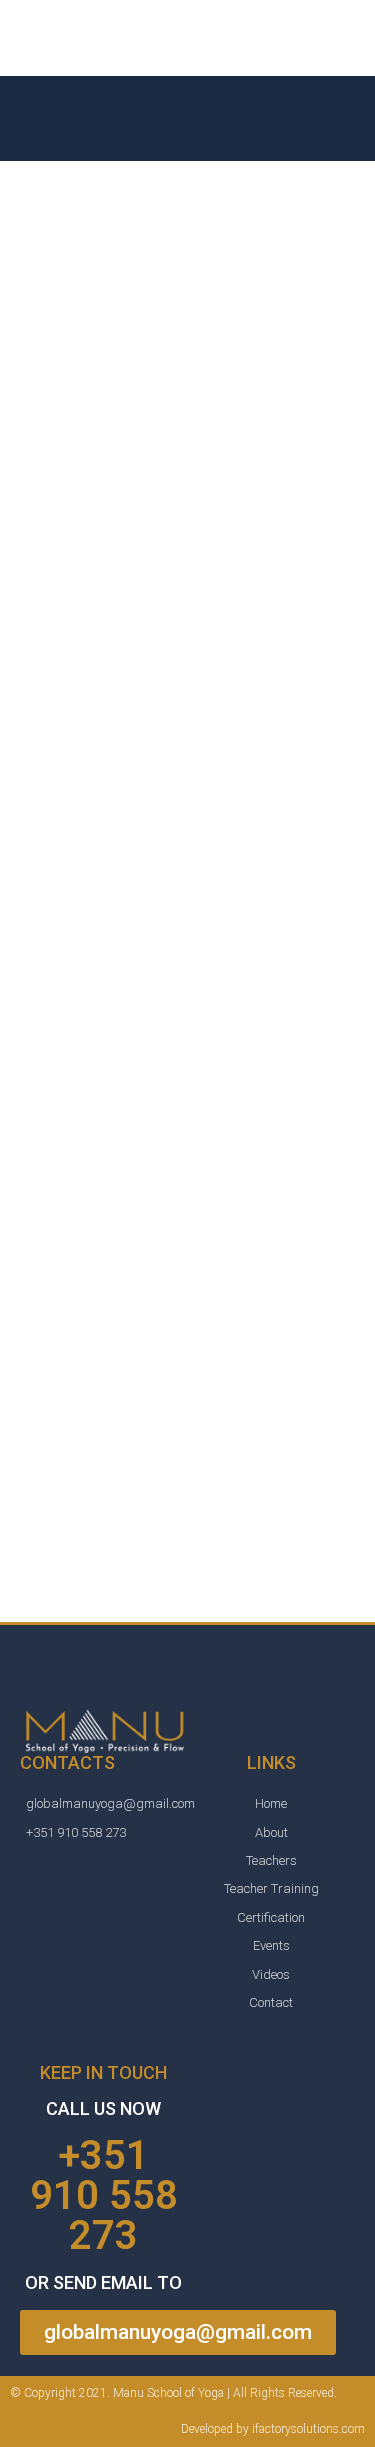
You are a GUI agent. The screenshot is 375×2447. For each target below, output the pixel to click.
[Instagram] (104, 1913)
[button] (178, 2332)
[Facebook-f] (62, 1913)
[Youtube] (146, 1913)
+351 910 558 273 (104, 2195)
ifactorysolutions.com (308, 2429)
